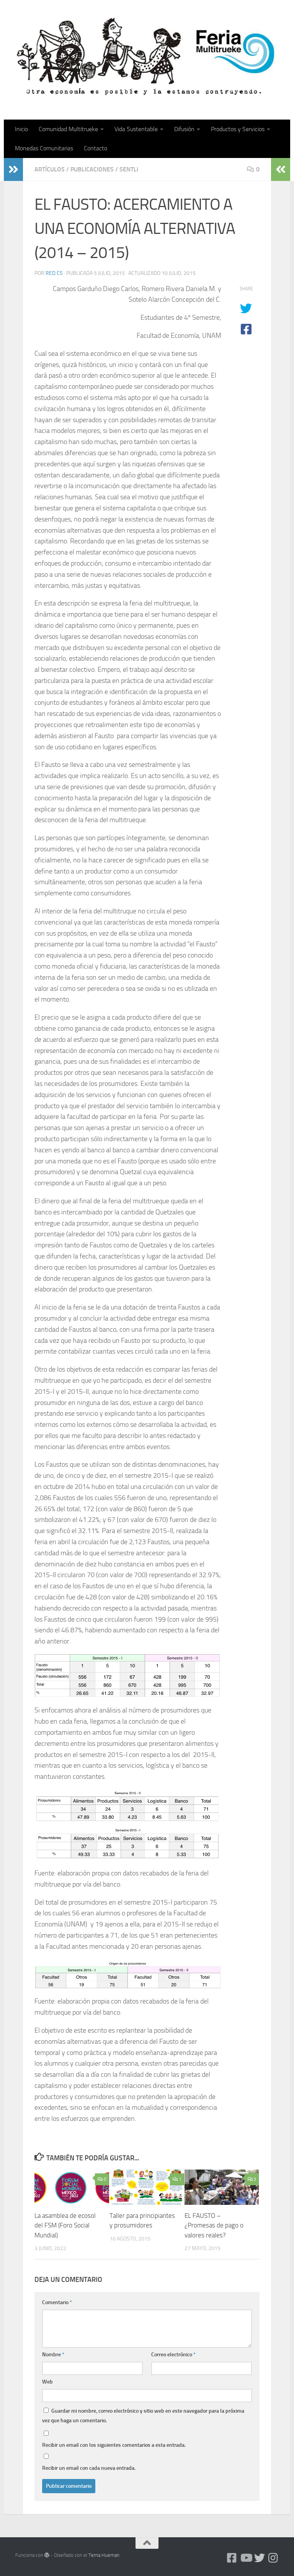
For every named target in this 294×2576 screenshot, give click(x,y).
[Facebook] (232, 2558)
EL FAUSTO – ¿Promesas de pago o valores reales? (214, 2225)
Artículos (50, 169)
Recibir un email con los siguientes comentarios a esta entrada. (114, 2445)
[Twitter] (260, 2558)
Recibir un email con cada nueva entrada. (89, 2468)
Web (47, 2382)
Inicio (21, 129)
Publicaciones (92, 169)
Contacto (96, 148)
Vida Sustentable (136, 129)
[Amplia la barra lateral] (13, 169)
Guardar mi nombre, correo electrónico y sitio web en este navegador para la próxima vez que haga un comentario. (143, 2416)
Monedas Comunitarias (44, 148)
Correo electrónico (173, 2355)
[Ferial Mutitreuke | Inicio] (147, 56)
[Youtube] (246, 2558)
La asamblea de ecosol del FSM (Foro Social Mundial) (65, 2225)
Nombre (53, 2355)
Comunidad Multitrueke (68, 129)
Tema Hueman (104, 2555)
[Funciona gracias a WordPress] (47, 2555)
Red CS (54, 273)
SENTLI (129, 169)
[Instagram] (273, 2558)
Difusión (184, 129)
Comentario (57, 2302)
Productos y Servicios (238, 129)
